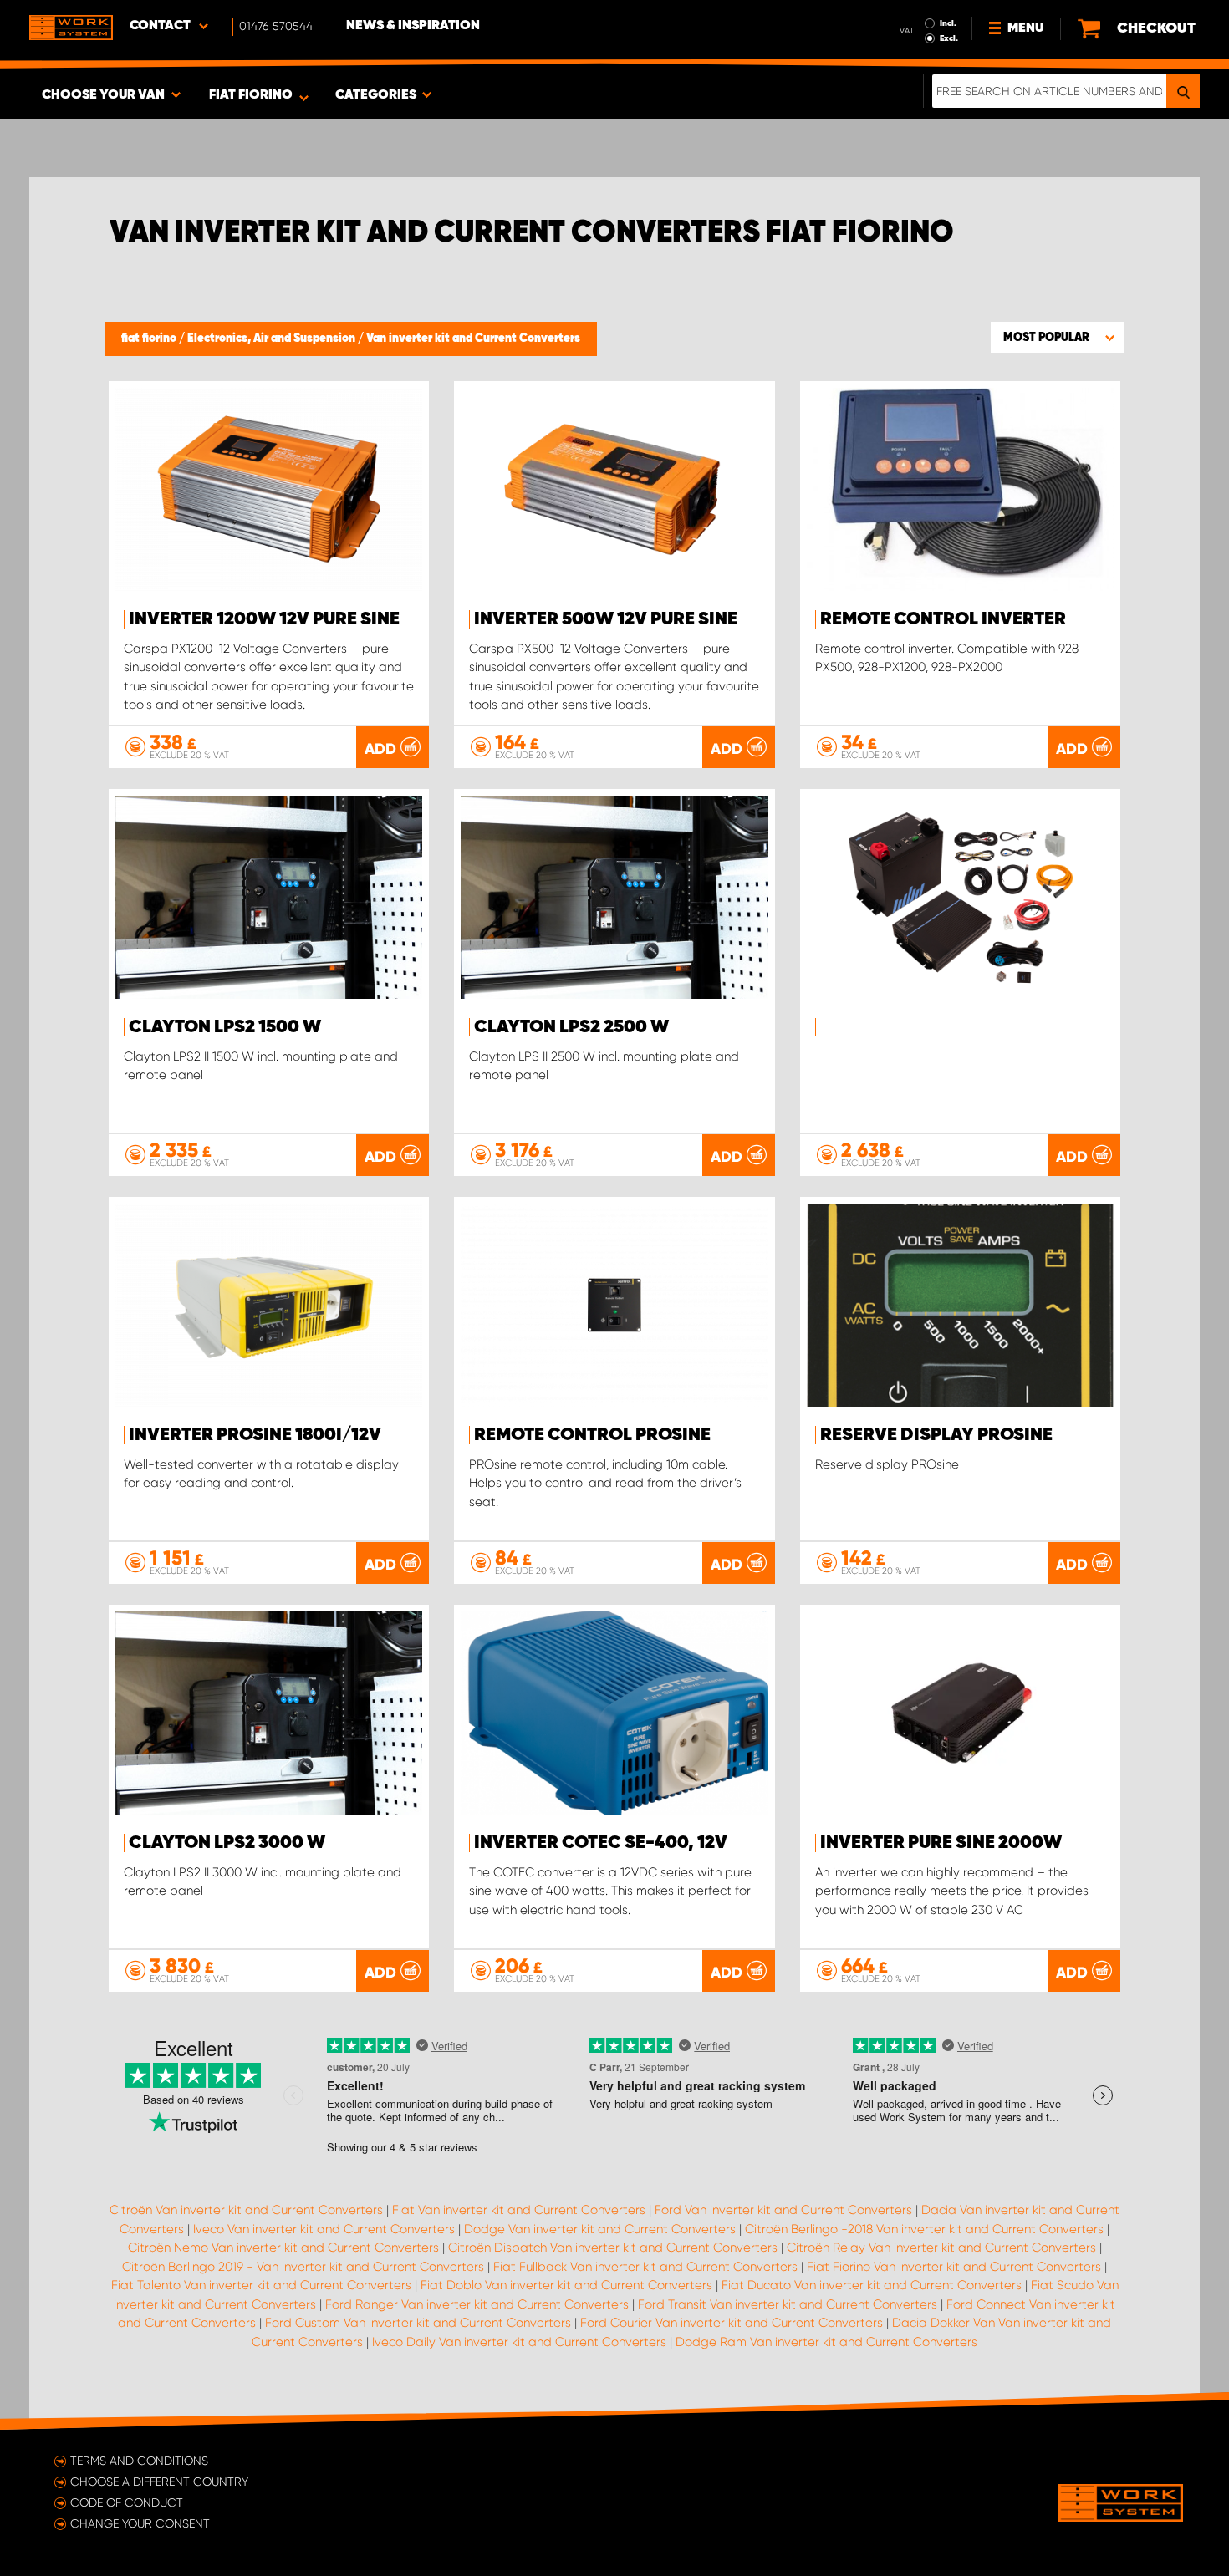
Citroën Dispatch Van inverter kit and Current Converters (613, 2248)
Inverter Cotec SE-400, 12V (601, 1843)
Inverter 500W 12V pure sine (606, 619)
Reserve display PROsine (936, 1435)
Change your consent (140, 2523)
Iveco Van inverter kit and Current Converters (324, 2229)
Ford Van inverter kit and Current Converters (783, 2210)
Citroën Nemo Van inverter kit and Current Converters (283, 2248)
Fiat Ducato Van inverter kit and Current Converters (872, 2285)
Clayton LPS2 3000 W (227, 1843)
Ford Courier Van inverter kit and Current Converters (732, 2323)
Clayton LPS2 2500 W (571, 1027)
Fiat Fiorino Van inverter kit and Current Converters (954, 2267)
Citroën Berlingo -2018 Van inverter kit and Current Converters (924, 2229)
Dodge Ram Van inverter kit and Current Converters (826, 2342)
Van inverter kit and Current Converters (473, 339)
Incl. (948, 23)
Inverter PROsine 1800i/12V (255, 1435)
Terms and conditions (139, 2461)
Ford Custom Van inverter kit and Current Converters (418, 2323)
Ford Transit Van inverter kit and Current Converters (788, 2304)
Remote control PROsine (592, 1435)
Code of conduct (127, 2502)
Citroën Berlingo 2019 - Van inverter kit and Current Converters (303, 2267)
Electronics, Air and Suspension (273, 339)
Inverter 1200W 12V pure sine (264, 619)
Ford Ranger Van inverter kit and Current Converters (477, 2304)
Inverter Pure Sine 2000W (941, 1843)
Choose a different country (159, 2482)
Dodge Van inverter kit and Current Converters (600, 2229)
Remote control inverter (943, 619)
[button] (1058, 337)
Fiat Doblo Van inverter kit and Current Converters (566, 2285)
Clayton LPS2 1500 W (225, 1027)
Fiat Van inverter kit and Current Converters (519, 2210)
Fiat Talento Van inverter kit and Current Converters (261, 2285)
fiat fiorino (150, 339)
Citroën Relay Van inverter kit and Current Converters (941, 2248)
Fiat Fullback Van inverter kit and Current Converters (645, 2267)
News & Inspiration (413, 26)
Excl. (949, 38)
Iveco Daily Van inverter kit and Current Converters (519, 2342)
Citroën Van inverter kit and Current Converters (246, 2210)
